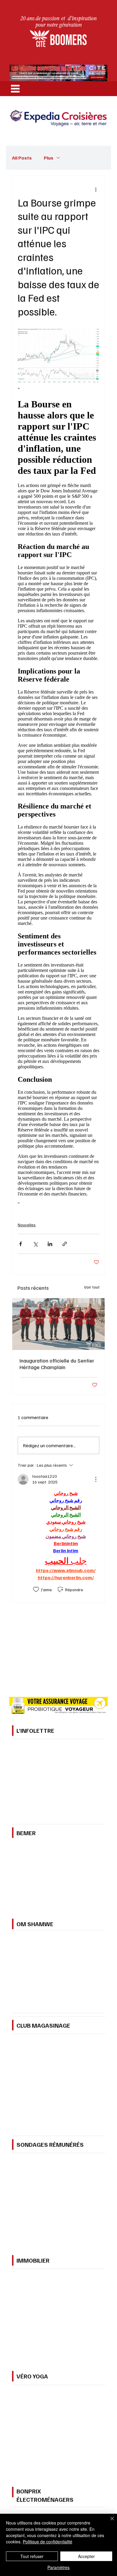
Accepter (86, 2556)
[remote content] (58, 797)
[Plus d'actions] (96, 189)
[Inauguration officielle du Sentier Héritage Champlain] (58, 1324)
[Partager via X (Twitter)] (35, 1244)
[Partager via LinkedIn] (50, 1244)
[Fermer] (109, 2522)
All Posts (22, 158)
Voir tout (92, 1287)
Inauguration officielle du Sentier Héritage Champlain (57, 1364)
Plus (49, 158)
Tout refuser (32, 2556)
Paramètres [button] (58, 2567)
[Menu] (15, 89)
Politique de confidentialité (48, 2542)
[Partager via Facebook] (21, 1244)
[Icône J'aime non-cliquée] (36, 1589)
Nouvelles (27, 1225)
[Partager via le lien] (65, 1244)
